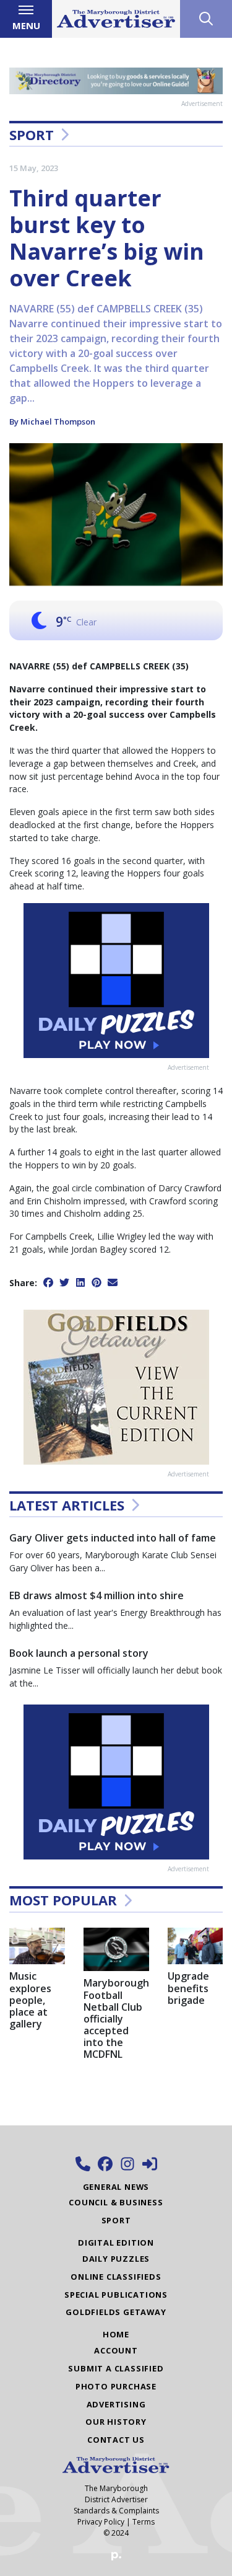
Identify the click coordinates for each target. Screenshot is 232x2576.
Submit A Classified (116, 2368)
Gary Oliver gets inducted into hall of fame (113, 1538)
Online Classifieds (116, 2277)
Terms (144, 2522)
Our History (116, 2422)
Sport (32, 135)
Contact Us (116, 2440)
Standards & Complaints (116, 2511)
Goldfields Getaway (116, 2312)
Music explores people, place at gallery (30, 2000)
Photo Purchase (116, 2386)
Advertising (116, 2404)
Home (116, 2334)
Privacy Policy (101, 2522)
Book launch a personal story (79, 1653)
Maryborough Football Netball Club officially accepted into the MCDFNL (116, 2018)
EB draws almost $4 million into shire (97, 1595)
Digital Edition (116, 2243)
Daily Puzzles (116, 2259)
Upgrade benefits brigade (188, 1988)
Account (116, 2350)
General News (116, 2187)
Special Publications (116, 2295)
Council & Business (116, 2202)
